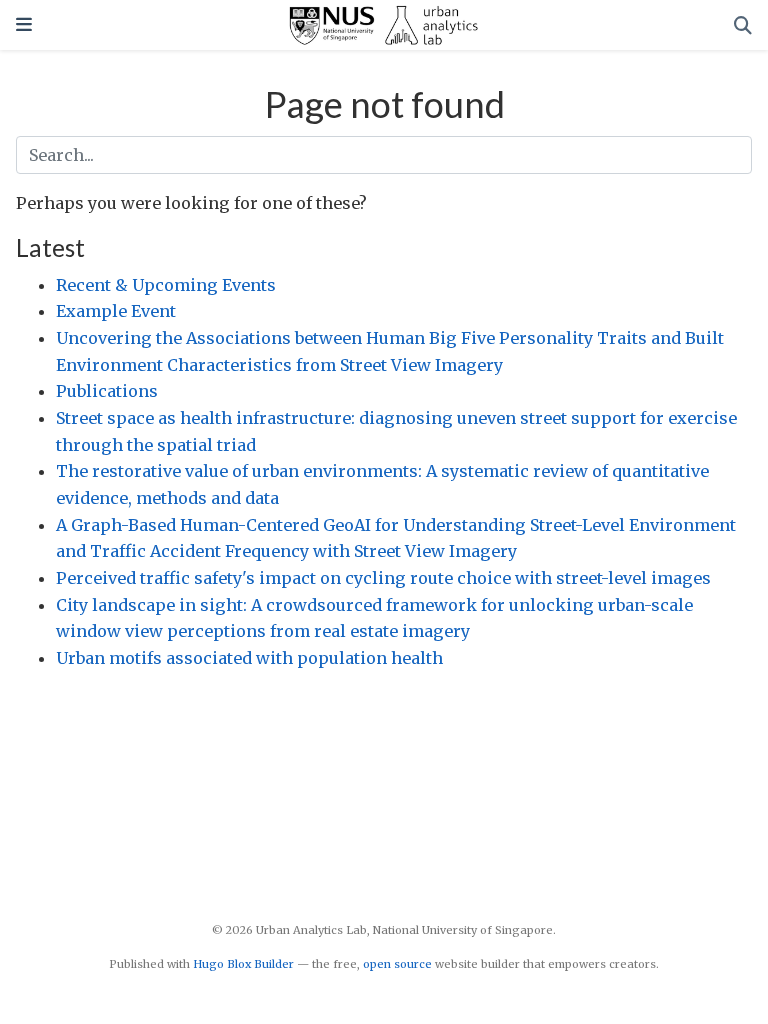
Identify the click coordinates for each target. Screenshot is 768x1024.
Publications (107, 391)
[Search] (743, 25)
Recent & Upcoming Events (166, 285)
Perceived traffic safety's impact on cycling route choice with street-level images (383, 578)
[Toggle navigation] (24, 24)
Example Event (116, 311)
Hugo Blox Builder (243, 964)
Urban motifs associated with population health (249, 658)
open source (397, 964)
